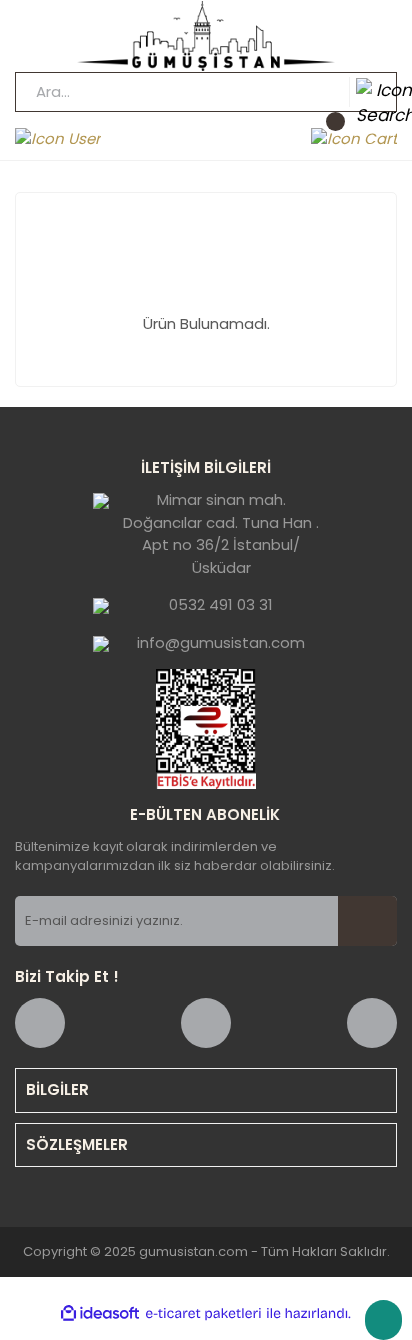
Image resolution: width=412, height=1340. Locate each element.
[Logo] (206, 36)
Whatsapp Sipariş (383, 1320)
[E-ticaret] (203, 1313)
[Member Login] (58, 138)
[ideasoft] (100, 1313)
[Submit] (367, 921)
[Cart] (354, 138)
